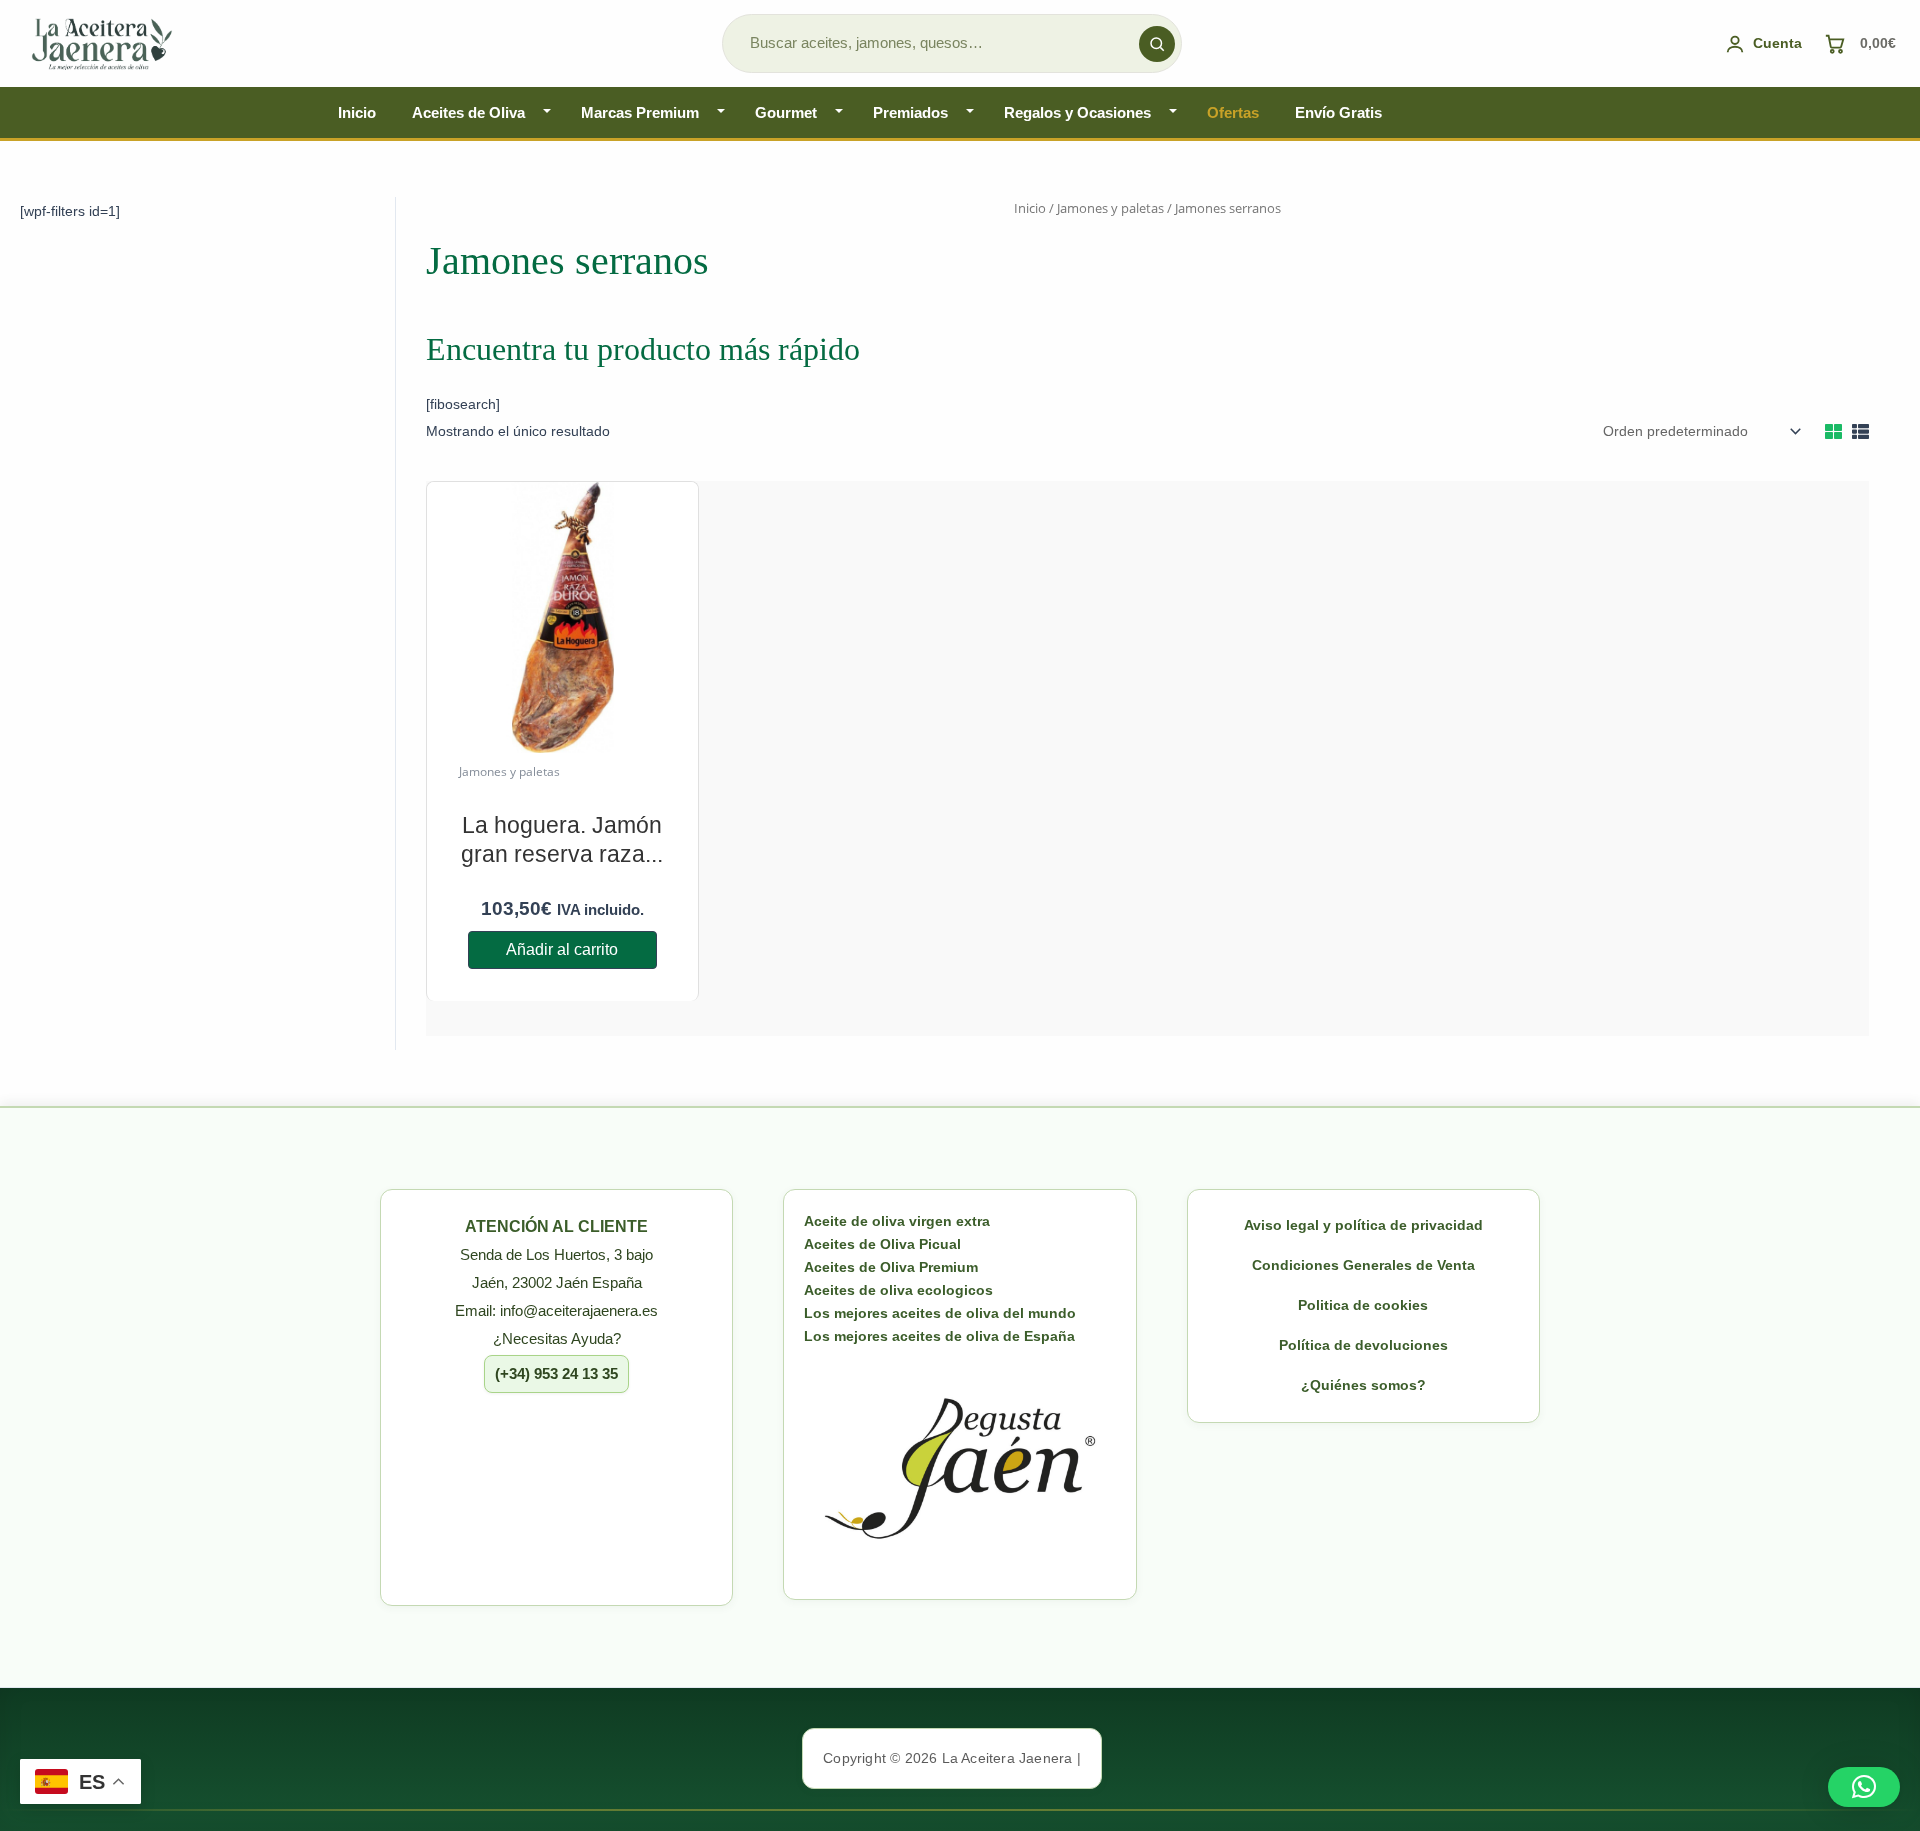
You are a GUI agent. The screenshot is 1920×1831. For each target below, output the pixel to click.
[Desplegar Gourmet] (839, 112)
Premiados (910, 112)
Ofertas (1233, 112)
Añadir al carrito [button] (562, 949)
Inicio (357, 112)
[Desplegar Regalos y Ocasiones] (1173, 112)
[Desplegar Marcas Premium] (721, 112)
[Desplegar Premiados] (970, 112)
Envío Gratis (1338, 112)
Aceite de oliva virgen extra (897, 1221)
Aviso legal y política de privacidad (1363, 1225)
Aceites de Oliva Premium (891, 1267)
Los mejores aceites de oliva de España (939, 1336)
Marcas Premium (640, 112)
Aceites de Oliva (468, 112)
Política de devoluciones (1363, 1345)
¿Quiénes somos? (1363, 1385)
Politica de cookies (1363, 1305)
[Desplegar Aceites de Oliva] (547, 112)
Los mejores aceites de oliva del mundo (940, 1313)
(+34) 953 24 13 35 (556, 1373)
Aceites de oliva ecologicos (898, 1290)
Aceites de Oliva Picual (882, 1244)
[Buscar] (1157, 44)
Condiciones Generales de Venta (1363, 1265)
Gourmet (786, 112)
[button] (1864, 1787)
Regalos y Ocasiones (1077, 112)
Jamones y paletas (1110, 208)
